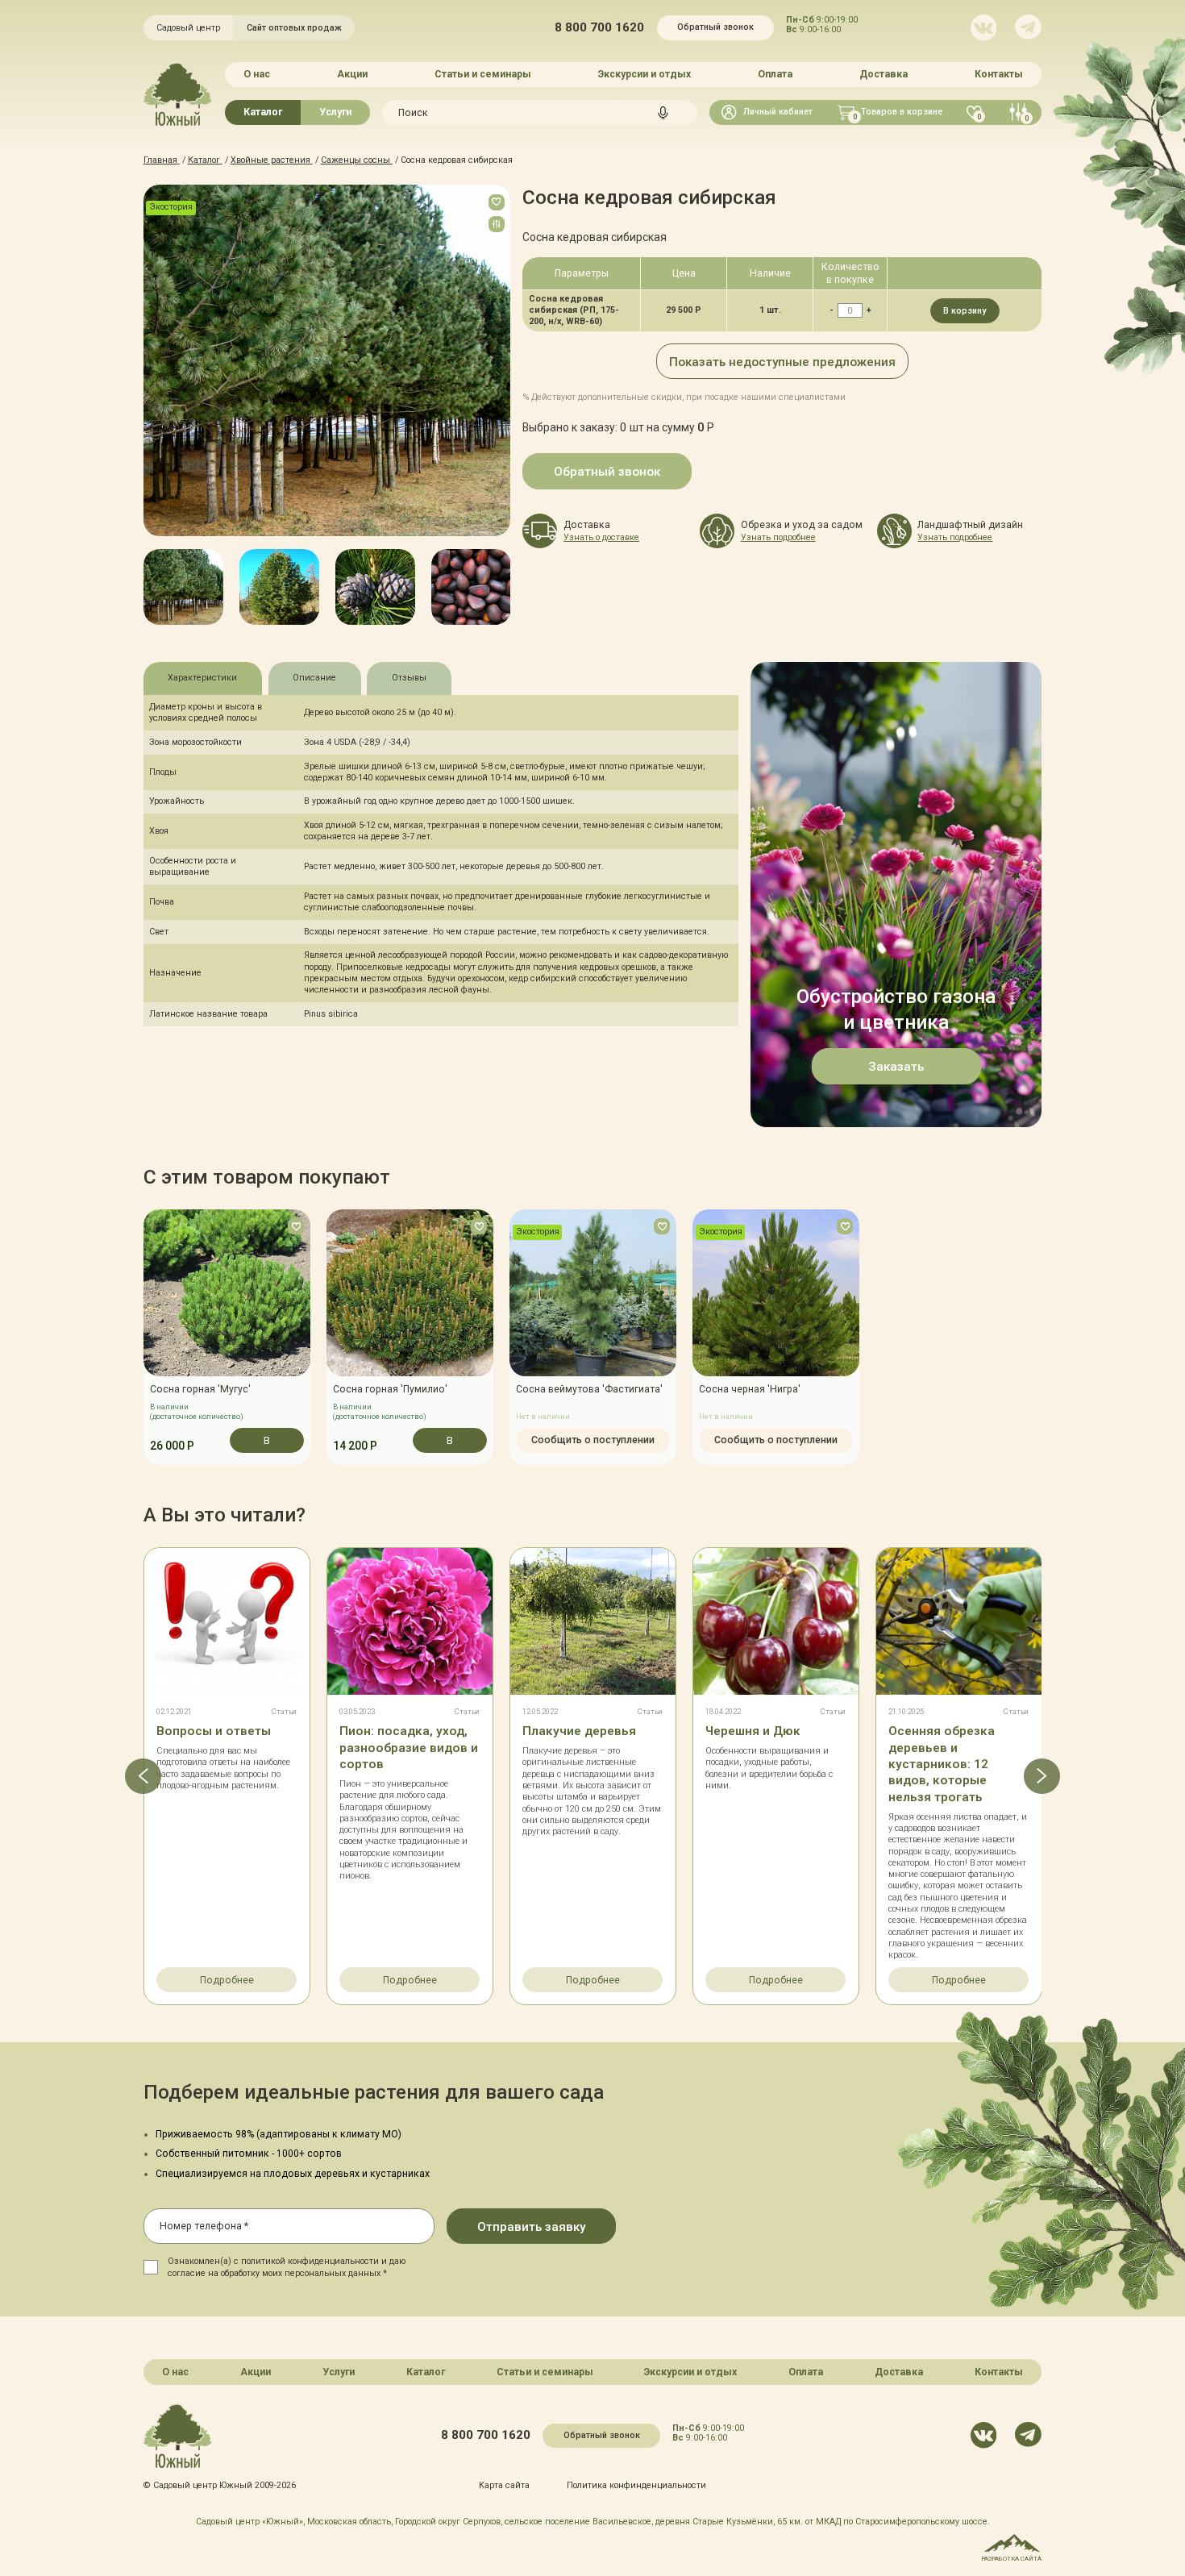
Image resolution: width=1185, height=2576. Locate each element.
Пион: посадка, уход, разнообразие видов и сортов (409, 1748)
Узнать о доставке (601, 537)
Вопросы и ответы (214, 1731)
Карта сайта (504, 2485)
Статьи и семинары (483, 74)
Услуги (335, 112)
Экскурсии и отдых (644, 74)
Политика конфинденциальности (636, 2485)
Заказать (896, 1067)
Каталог (263, 112)
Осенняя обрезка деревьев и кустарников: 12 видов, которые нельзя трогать (942, 1764)
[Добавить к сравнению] (497, 224)
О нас (257, 74)
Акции (352, 74)
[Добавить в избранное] (497, 202)
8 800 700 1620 (599, 28)
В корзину (965, 311)
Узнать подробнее (778, 537)
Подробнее (227, 1980)
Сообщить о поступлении (593, 1440)
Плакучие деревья (579, 1731)
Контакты (999, 74)
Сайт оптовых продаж (294, 28)
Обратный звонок (715, 27)
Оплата (775, 74)
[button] (143, 587)
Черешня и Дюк (753, 1731)
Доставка (884, 74)
